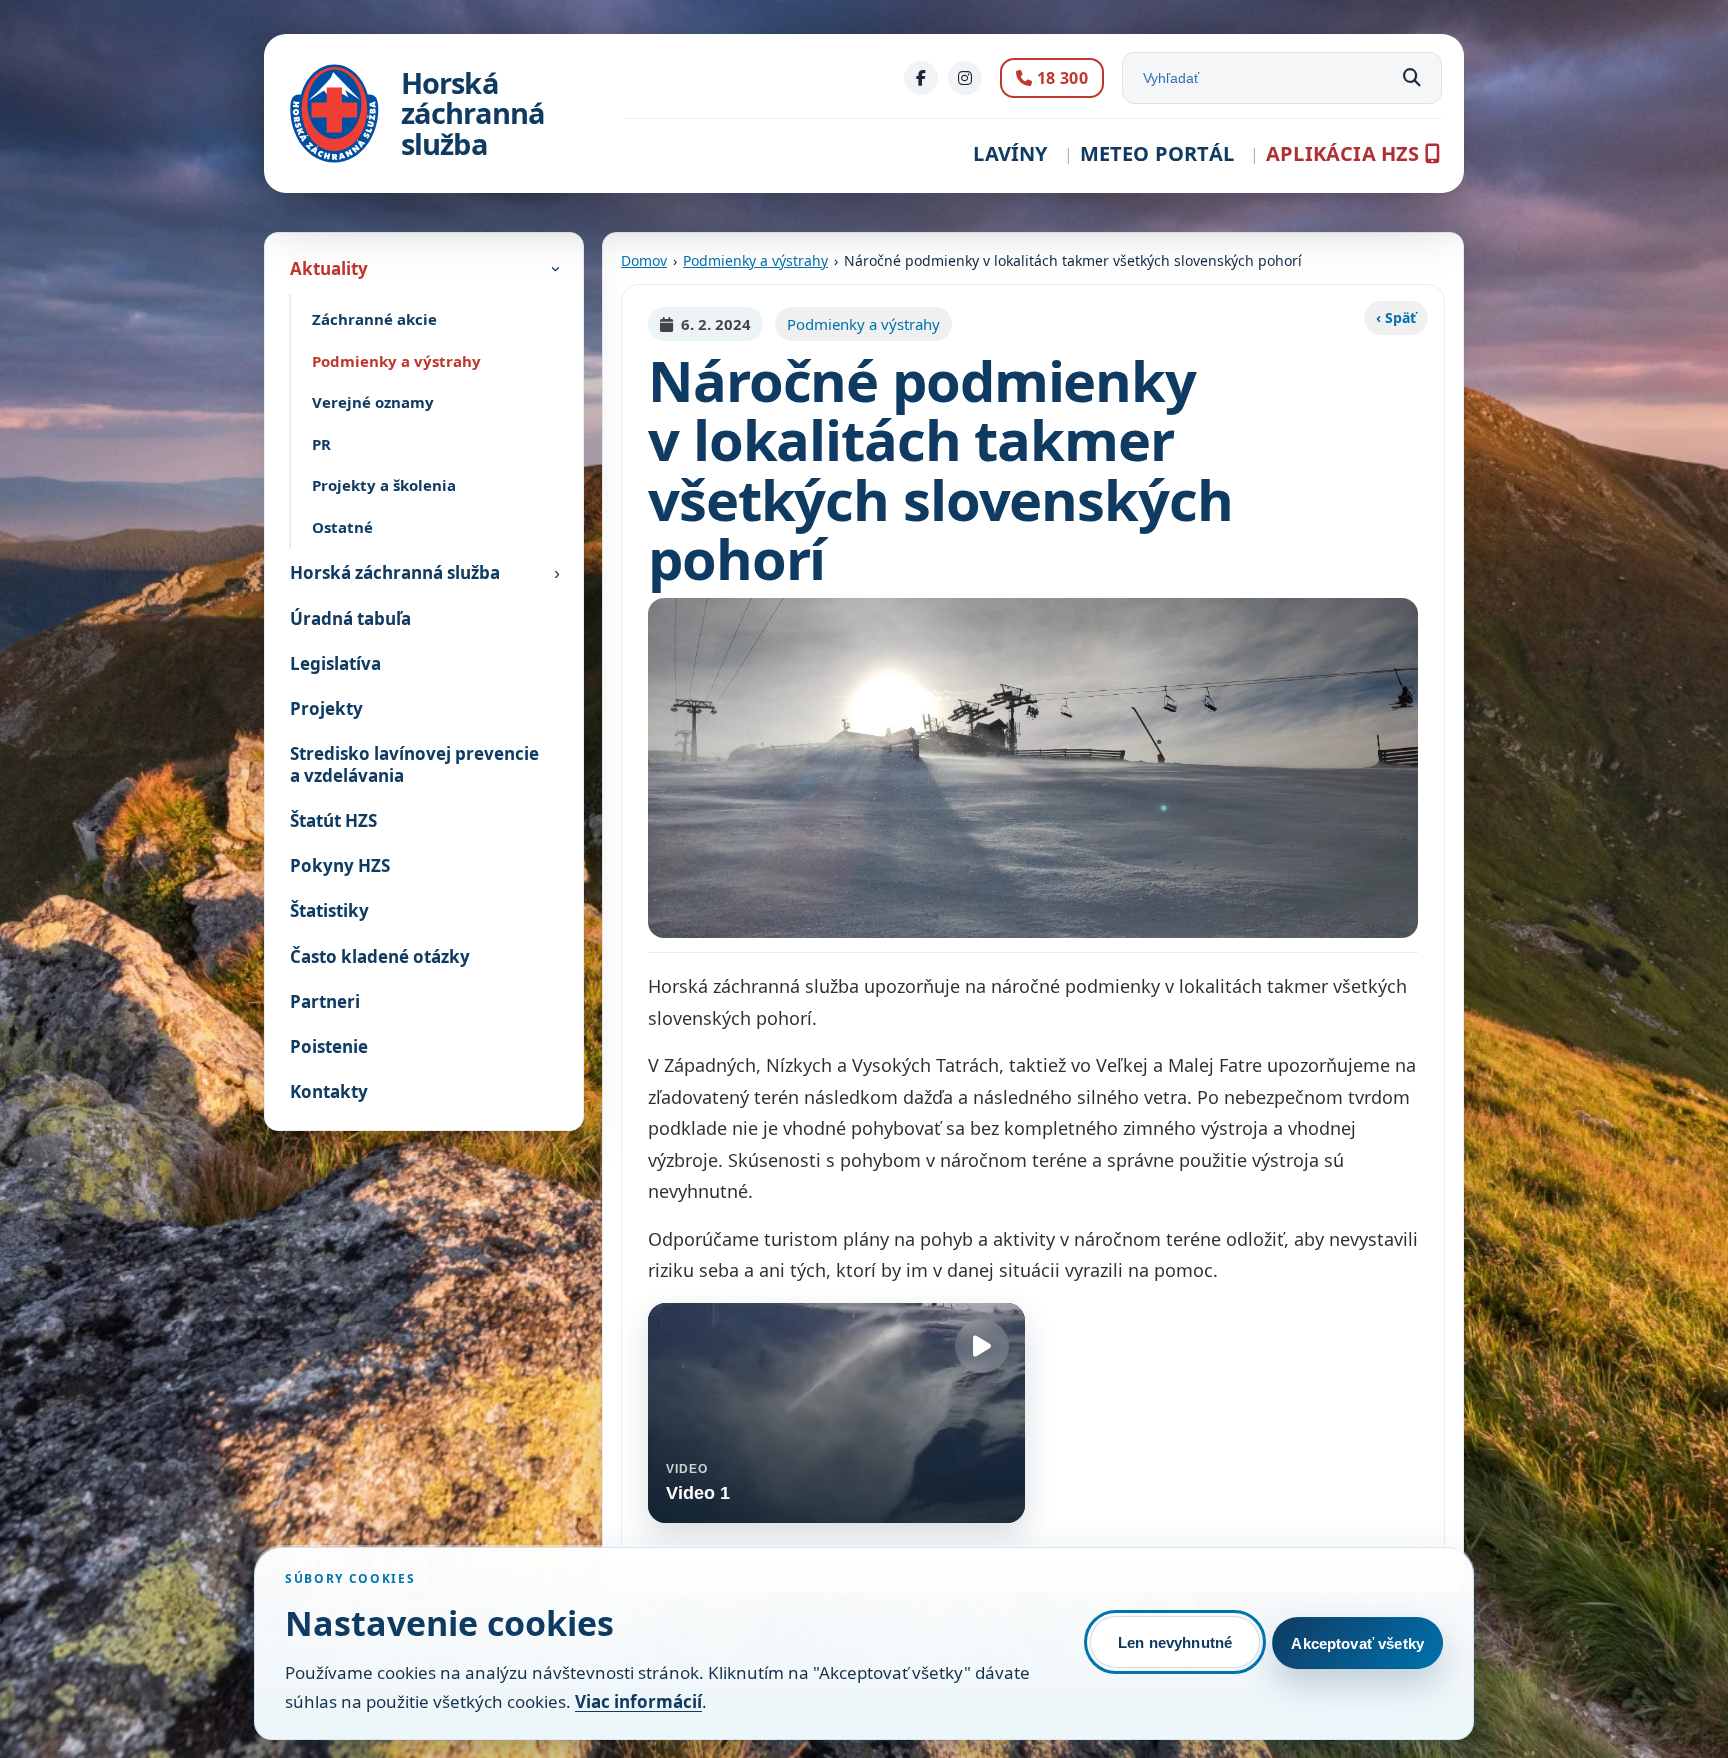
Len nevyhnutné (1175, 1642)
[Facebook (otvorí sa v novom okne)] (921, 78)
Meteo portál (1157, 153)
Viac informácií (638, 1701)
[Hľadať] (1412, 78)
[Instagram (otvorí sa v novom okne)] (965, 78)
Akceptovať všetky (1357, 1643)
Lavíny (1010, 153)
